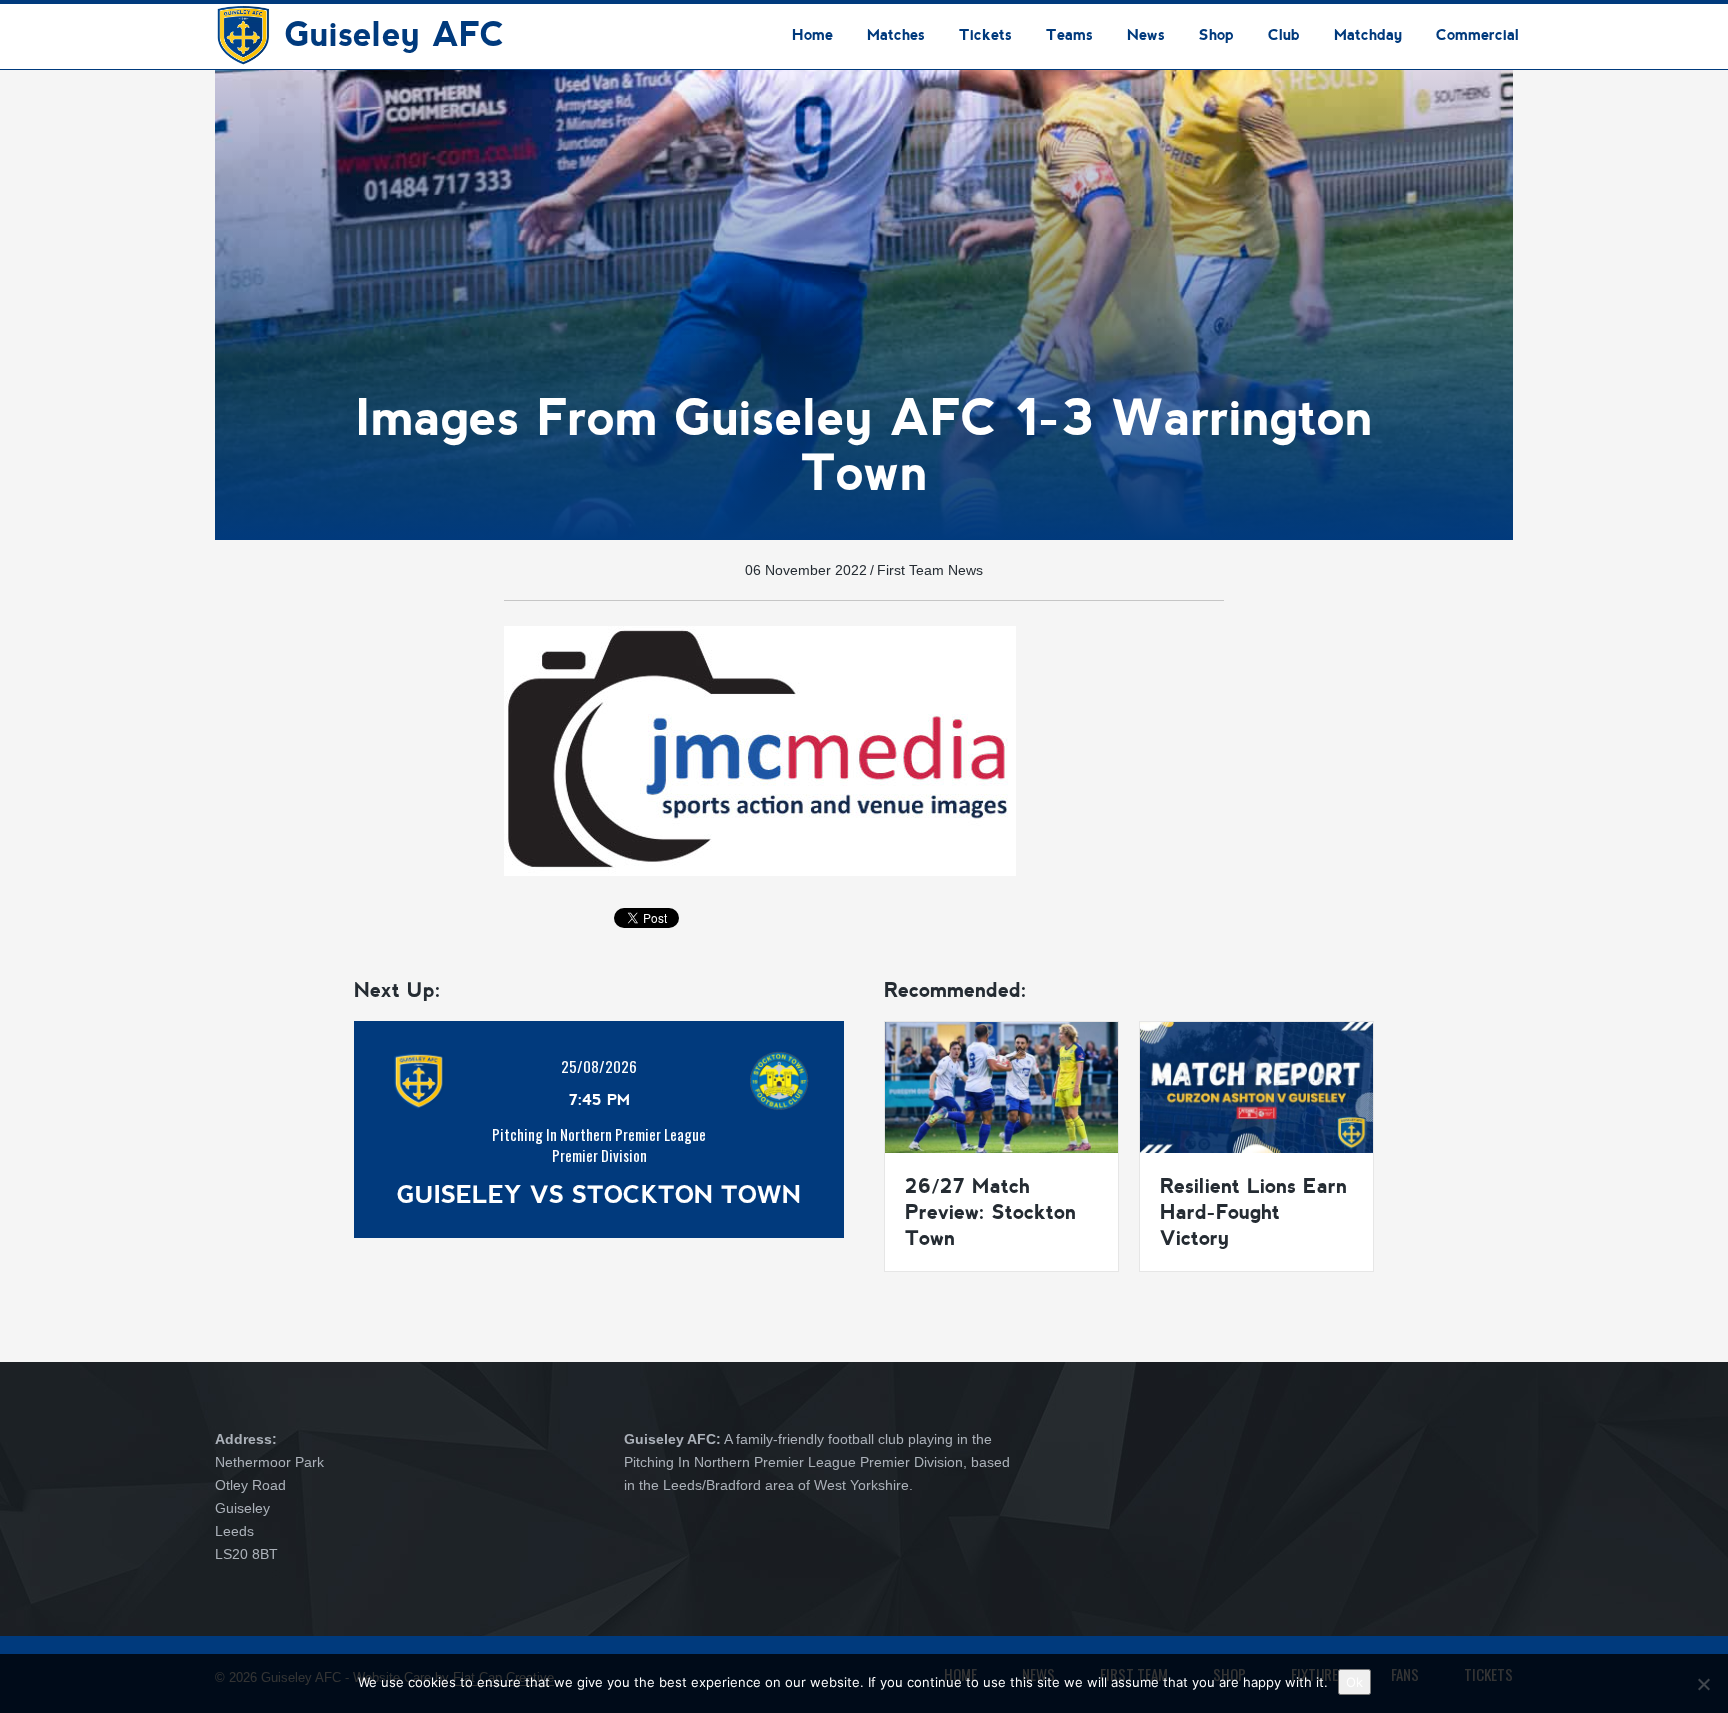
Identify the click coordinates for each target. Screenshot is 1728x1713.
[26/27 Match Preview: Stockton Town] (1001, 1086)
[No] (1703, 1684)
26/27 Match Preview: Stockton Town (990, 1212)
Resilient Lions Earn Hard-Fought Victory (1253, 1212)
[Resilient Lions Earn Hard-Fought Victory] (1256, 1086)
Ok (1354, 1682)
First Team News (930, 570)
